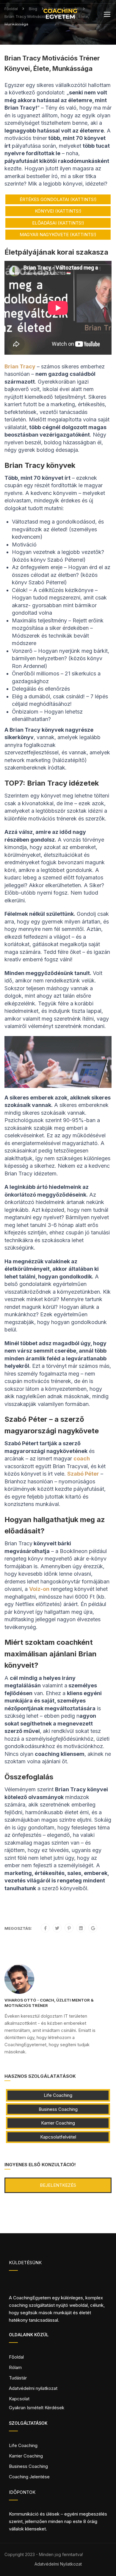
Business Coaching (58, 2109)
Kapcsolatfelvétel (58, 2137)
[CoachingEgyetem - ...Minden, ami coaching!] (60, 15)
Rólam (15, 2367)
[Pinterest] (69, 1928)
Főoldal (16, 2357)
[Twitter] (57, 1928)
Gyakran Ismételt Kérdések (37, 2408)
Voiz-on (39, 1589)
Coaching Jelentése (29, 2477)
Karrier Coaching (58, 2123)
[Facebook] (45, 1928)
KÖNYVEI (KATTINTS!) (58, 211)
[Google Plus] (93, 1928)
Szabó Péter (83, 1474)
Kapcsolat (19, 2399)
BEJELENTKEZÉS (58, 2185)
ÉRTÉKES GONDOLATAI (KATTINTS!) (58, 199)
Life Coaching (58, 2095)
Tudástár (18, 2378)
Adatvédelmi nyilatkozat (33, 2388)
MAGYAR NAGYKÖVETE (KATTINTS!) (58, 235)
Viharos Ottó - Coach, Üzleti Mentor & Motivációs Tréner (49, 2003)
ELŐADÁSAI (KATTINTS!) (58, 223)
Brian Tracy (20, 366)
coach (82, 1458)
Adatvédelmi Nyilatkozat (58, 2564)
